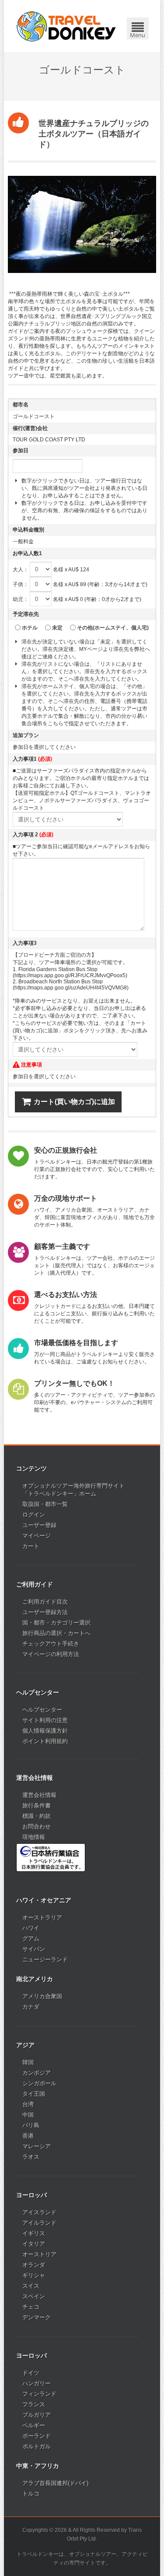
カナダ (31, 2007)
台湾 (28, 2104)
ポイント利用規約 (45, 1741)
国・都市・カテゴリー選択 (56, 1623)
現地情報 (34, 1837)
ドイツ (31, 2373)
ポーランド (37, 2436)
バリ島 (31, 2125)
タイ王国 (34, 2094)
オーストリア (39, 2254)
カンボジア (37, 2073)
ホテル (30, 628)
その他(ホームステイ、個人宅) (113, 628)
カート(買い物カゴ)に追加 (74, 1102)
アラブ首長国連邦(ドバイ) (55, 2483)
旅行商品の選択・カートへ (56, 1633)
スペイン (34, 2296)
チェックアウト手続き (51, 1644)
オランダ (34, 2265)
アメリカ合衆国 (42, 1996)
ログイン (34, 1515)
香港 (28, 2136)
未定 (57, 628)
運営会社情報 (39, 1795)
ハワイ (31, 1928)
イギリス (34, 2233)
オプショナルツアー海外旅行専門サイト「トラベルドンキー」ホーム (73, 1490)
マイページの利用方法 (51, 1654)
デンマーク (37, 2317)
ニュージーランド (45, 1959)
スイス (31, 2286)
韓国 (28, 2062)
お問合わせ (37, 1826)
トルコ (31, 2494)
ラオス (31, 2157)
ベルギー (34, 2425)
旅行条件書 (37, 1805)
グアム (31, 1938)
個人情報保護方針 (45, 1731)
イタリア (34, 2244)
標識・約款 (37, 1816)
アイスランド (39, 2212)
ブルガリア (37, 2415)
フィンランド (39, 2394)
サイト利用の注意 (45, 1720)
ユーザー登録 (39, 1525)
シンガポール (39, 2083)
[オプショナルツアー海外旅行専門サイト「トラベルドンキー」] (66, 26)
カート (31, 1546)
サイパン (34, 1949)
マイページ (37, 1536)
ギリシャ (34, 2275)
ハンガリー (37, 2383)
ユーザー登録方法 (45, 1612)
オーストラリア (42, 1917)
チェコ (31, 2307)
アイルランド (39, 2223)
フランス (34, 2404)
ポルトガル (37, 2446)
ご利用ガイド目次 (45, 1602)
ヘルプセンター (42, 1710)
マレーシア (37, 2146)
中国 (28, 2115)
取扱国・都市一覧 (45, 1504)
